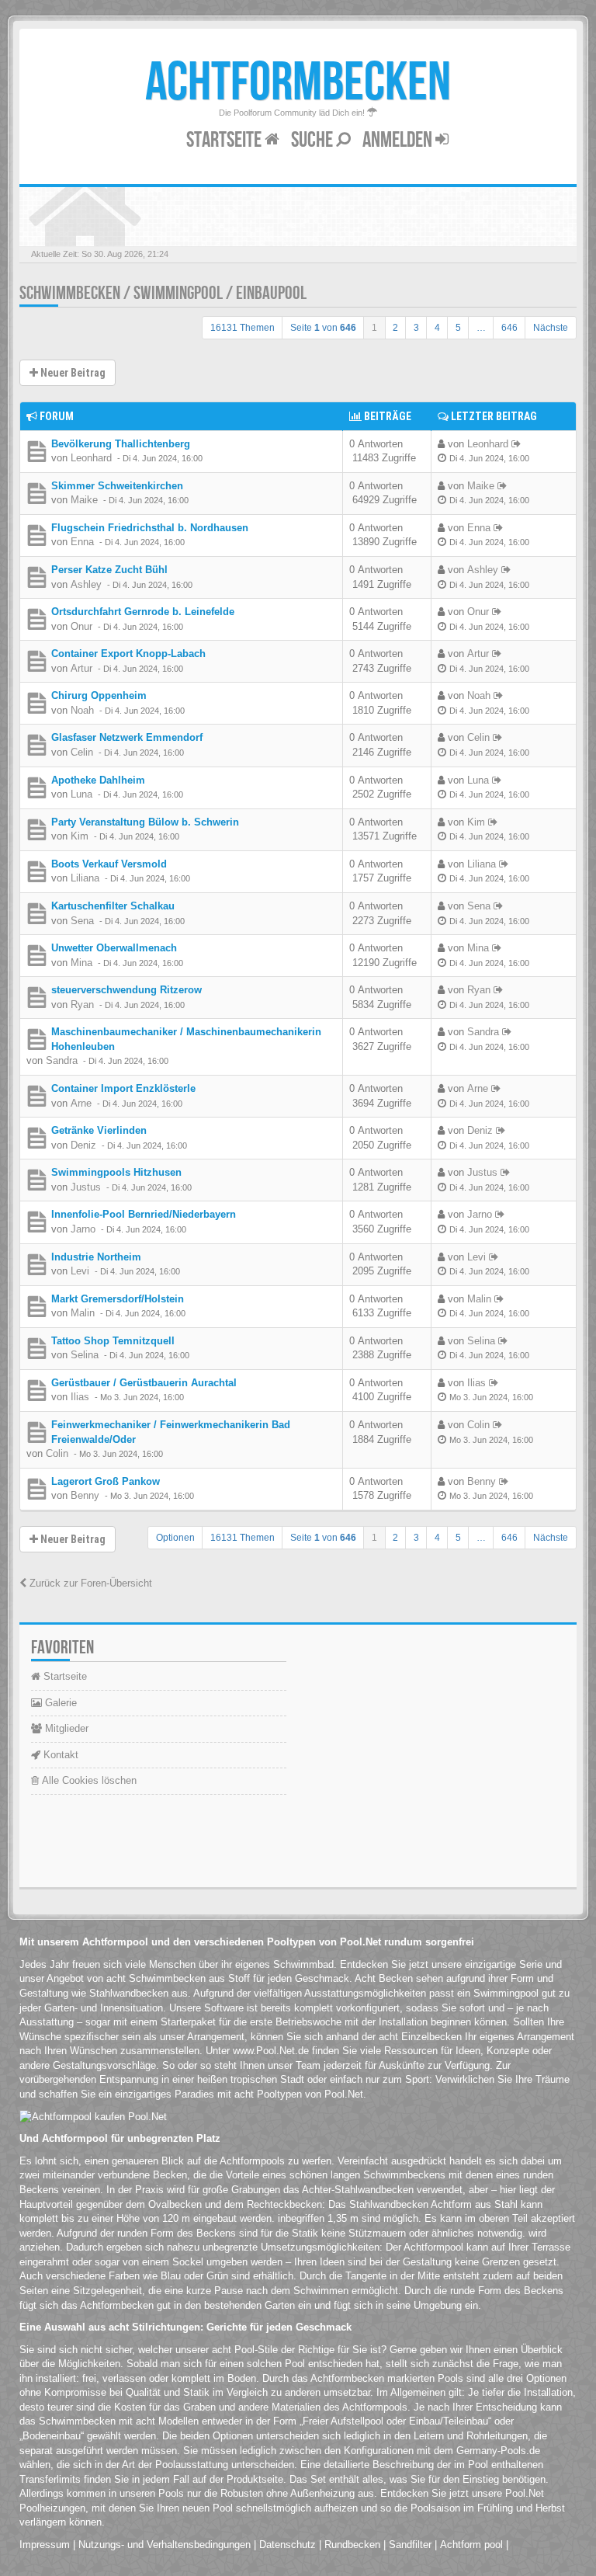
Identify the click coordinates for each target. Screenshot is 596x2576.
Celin (82, 752)
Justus (86, 1187)
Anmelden (399, 140)
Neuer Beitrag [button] (72, 373)
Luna (81, 794)
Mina (81, 963)
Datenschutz (288, 2545)
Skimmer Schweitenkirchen (117, 486)
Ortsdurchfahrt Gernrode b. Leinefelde (143, 612)
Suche (314, 140)
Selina (85, 1355)
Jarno (83, 1229)
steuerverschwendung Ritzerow (126, 990)
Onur (81, 626)
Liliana (85, 878)
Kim (80, 836)
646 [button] (509, 328)
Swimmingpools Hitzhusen (116, 1172)
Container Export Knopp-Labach (128, 654)
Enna (82, 542)
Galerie (59, 1703)
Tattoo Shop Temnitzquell (113, 1341)
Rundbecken (352, 2545)
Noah (82, 710)
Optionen (175, 1538)
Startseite (225, 140)
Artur (81, 668)
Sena (82, 921)
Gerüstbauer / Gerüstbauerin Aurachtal (144, 1383)
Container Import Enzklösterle (123, 1088)
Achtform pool (471, 2545)
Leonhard (91, 458)
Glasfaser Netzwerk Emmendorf (127, 737)
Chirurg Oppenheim (99, 695)
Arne (81, 1103)
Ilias (80, 1397)
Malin (83, 1313)
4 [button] (437, 328)
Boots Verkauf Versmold (109, 864)
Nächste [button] (551, 328)
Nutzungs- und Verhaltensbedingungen (165, 2545)
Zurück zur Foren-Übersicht (89, 1583)
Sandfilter (410, 2545)
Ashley (86, 584)
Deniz (83, 1145)
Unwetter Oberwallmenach (114, 948)
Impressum (45, 2545)
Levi (80, 1271)
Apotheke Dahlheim (98, 780)
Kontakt (59, 1755)
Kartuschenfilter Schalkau (113, 906)
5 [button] (458, 328)
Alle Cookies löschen (88, 1780)
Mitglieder (65, 1728)
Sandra (62, 1060)
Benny (85, 1495)
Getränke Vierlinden (99, 1130)
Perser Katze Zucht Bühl (109, 570)
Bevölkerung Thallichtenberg (121, 444)
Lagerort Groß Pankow (106, 1481)
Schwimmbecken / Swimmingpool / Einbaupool (163, 293)
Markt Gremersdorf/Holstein (118, 1299)
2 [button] (395, 328)
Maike (84, 500)
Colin (57, 1453)
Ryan (82, 1005)
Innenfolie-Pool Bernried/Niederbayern (144, 1214)
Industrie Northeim (96, 1257)
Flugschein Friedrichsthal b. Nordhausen (150, 528)
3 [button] (416, 328)
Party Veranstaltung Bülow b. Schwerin (145, 822)
